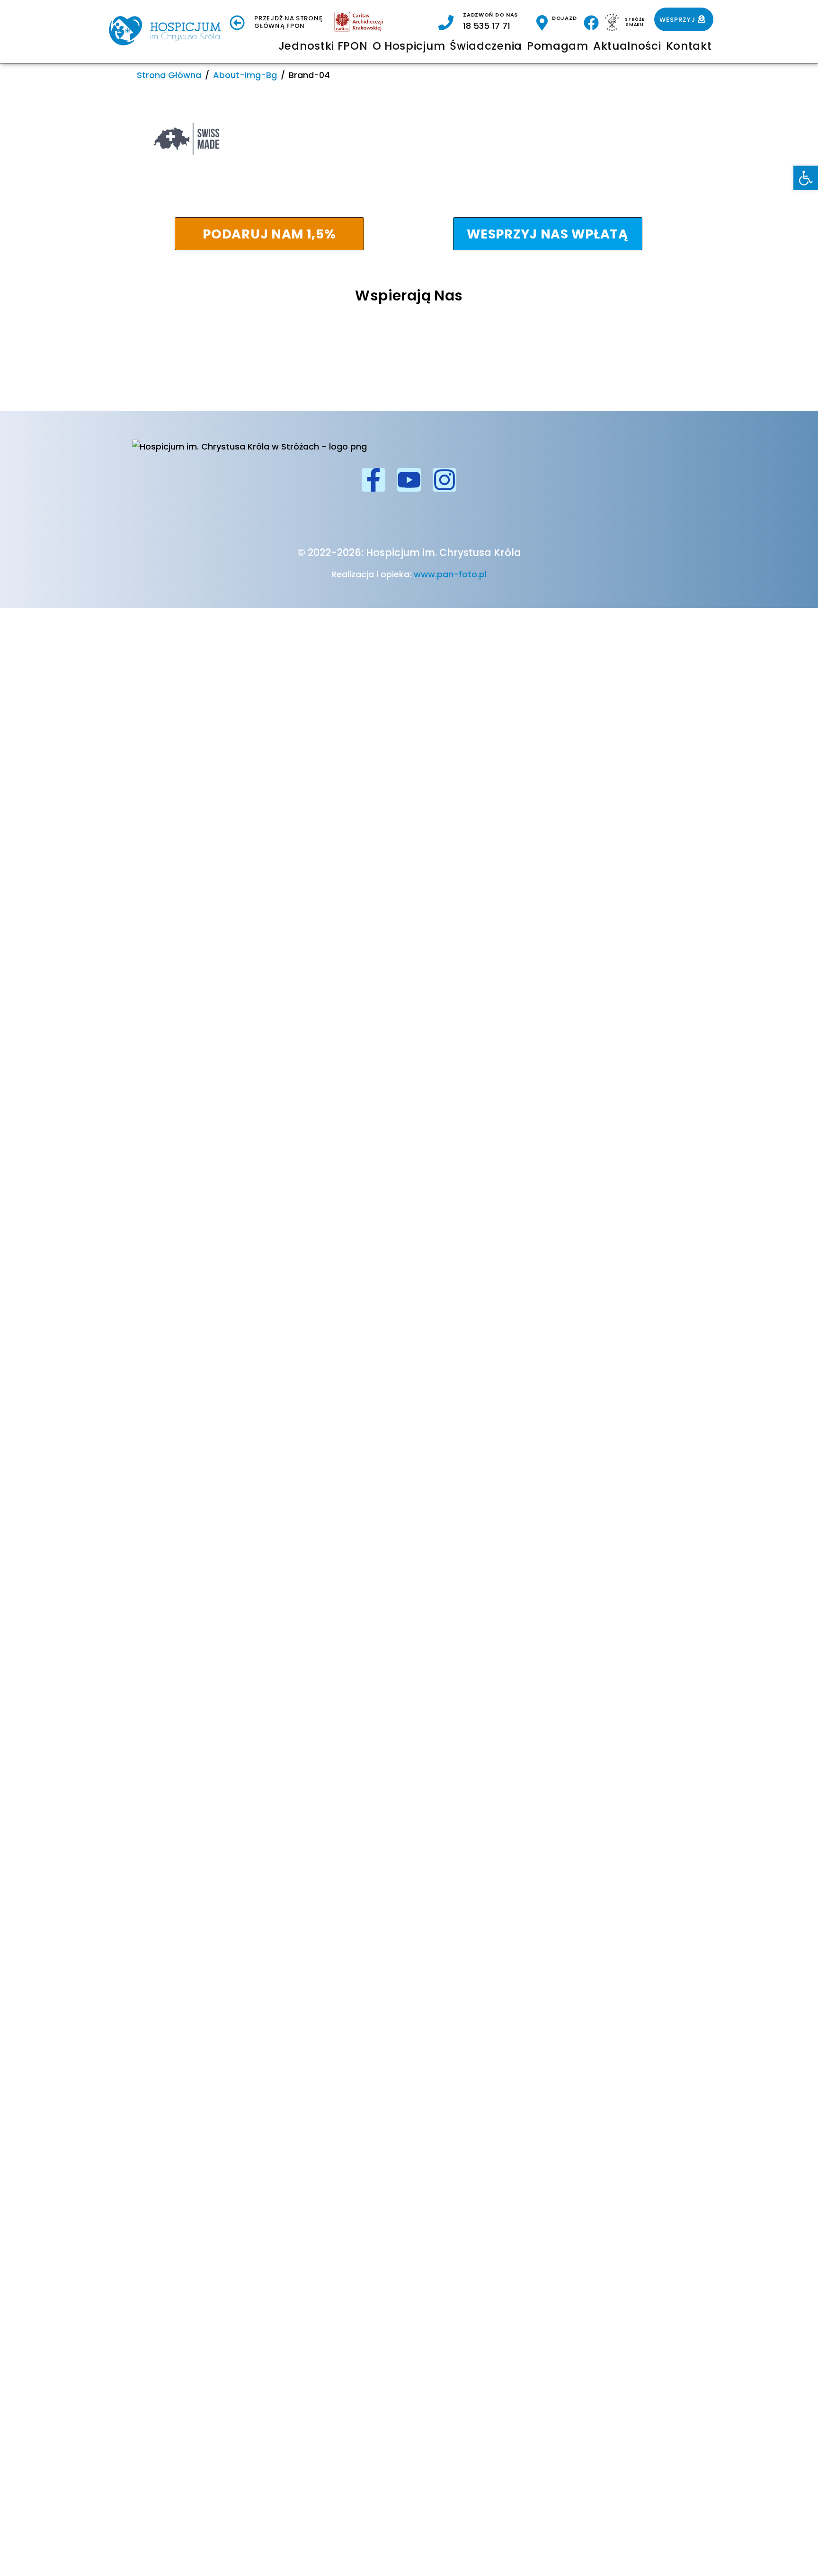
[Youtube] (409, 480)
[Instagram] (445, 480)
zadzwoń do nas (490, 15)
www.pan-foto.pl (450, 574)
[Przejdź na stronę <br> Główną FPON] (237, 23)
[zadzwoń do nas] (446, 23)
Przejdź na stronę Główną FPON (288, 22)
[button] (806, 178)
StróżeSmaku (635, 22)
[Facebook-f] (373, 480)
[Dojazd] (542, 23)
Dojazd (564, 18)
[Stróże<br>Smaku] (612, 22)
